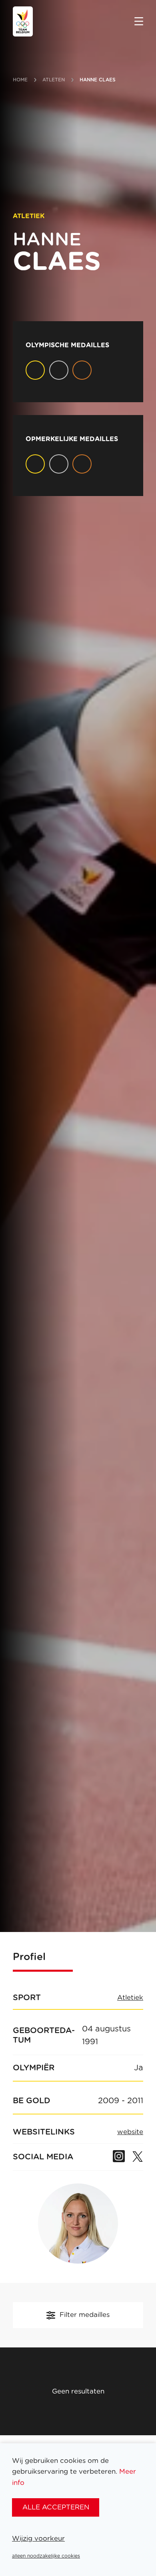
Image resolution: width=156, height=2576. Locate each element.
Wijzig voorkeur (38, 2539)
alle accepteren (56, 2507)
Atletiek (130, 1998)
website (130, 2132)
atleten (54, 80)
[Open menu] (139, 22)
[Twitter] (137, 2157)
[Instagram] (119, 2157)
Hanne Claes (98, 80)
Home (20, 80)
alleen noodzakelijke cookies (46, 2556)
